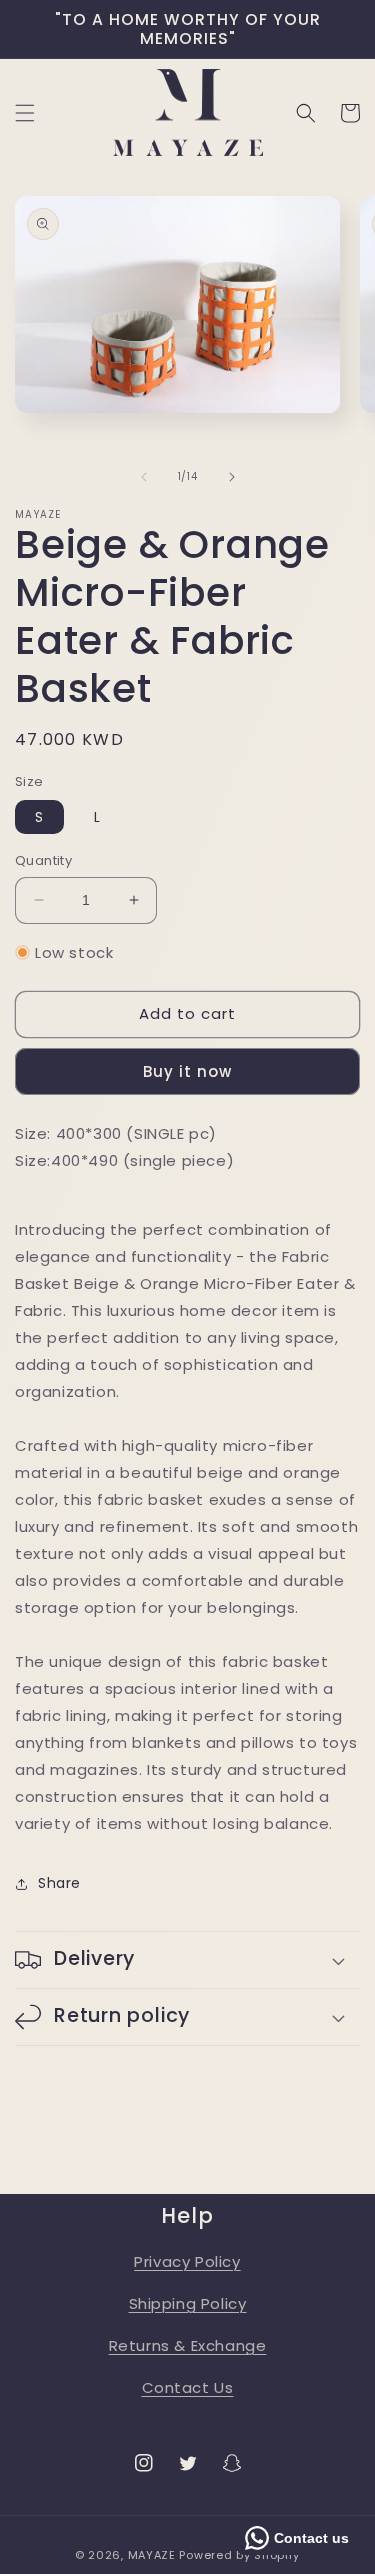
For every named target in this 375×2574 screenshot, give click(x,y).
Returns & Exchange (188, 2345)
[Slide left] (144, 477)
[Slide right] (232, 477)
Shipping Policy (188, 2303)
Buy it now (187, 1071)
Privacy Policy (187, 2261)
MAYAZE (152, 2555)
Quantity (43, 860)
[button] (25, 113)
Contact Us (188, 2387)
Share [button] (59, 1883)
